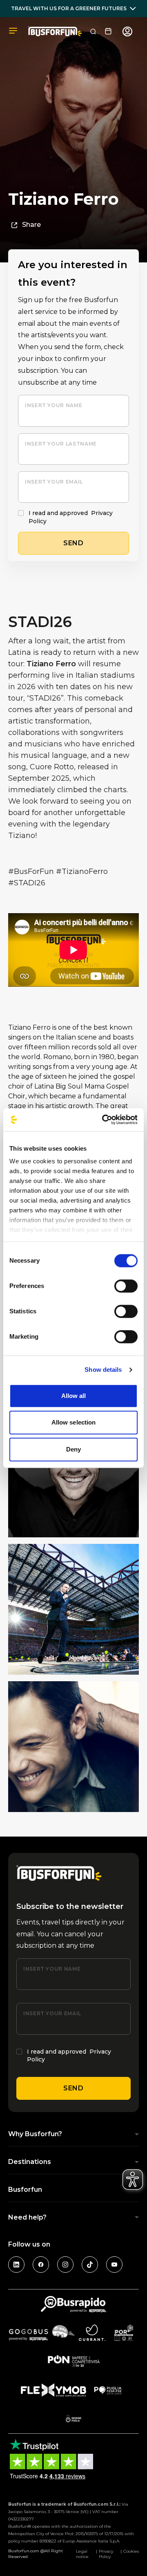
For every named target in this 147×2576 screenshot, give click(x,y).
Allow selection (74, 1422)
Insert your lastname (61, 444)
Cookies (131, 2551)
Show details (103, 1370)
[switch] (126, 1286)
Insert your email (54, 482)
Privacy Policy (106, 2554)
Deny (73, 1449)
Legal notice (82, 2554)
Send (73, 2088)
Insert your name (53, 405)
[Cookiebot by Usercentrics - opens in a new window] (104, 1120)
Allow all (74, 1396)
